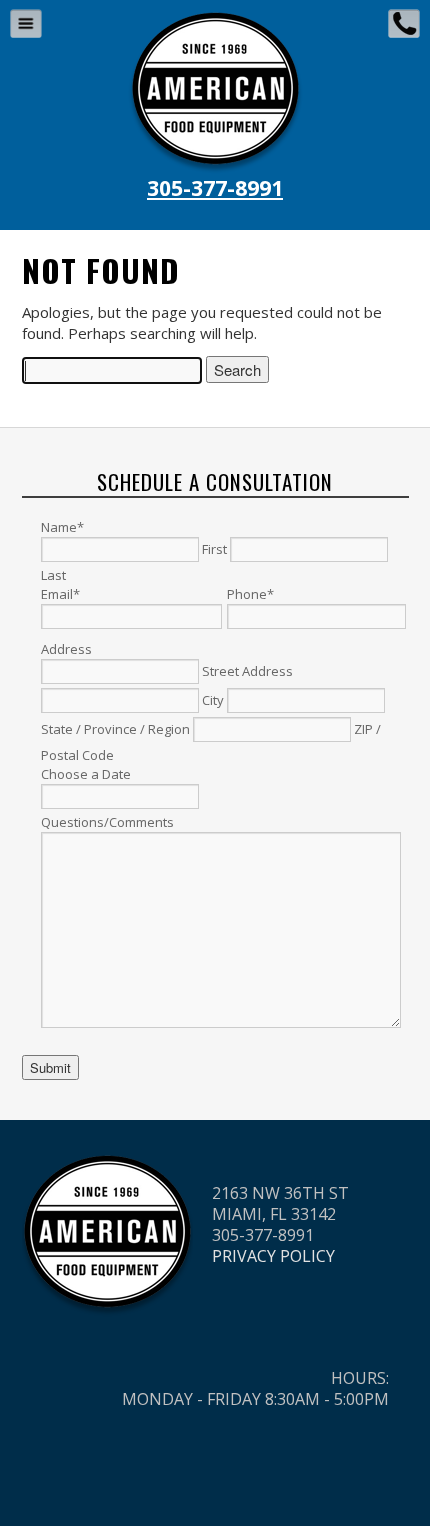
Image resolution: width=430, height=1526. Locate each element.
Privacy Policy (273, 1256)
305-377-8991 (215, 188)
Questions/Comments (107, 822)
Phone (250, 594)
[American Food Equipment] (215, 19)
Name (62, 527)
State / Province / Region (115, 729)
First (214, 549)
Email (60, 594)
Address (66, 649)
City (213, 700)
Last (53, 575)
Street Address (247, 671)
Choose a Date (86, 774)
